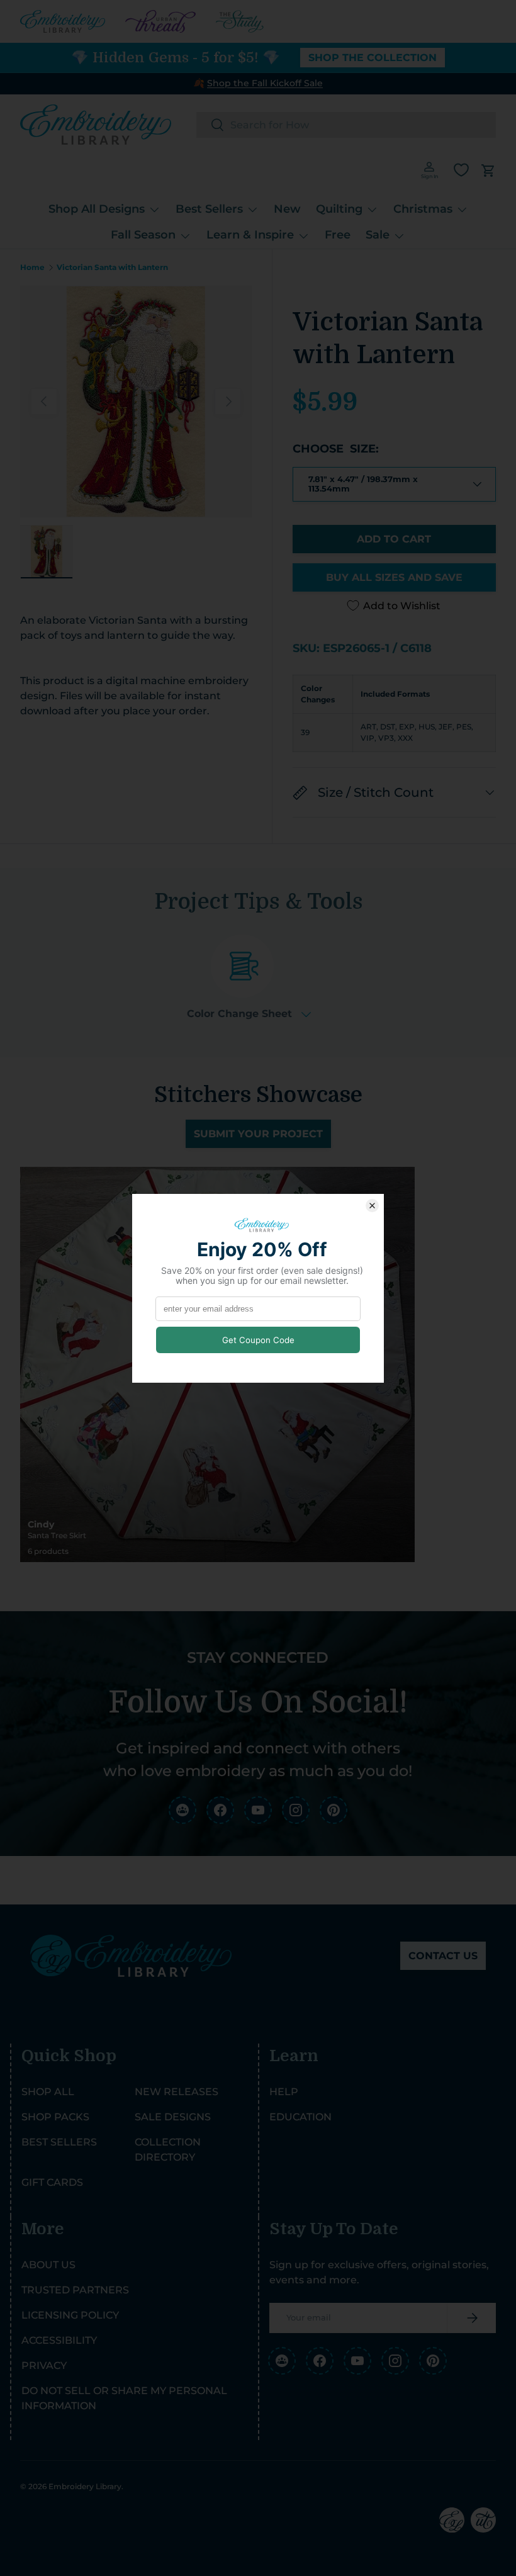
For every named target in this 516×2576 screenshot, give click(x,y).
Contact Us (443, 1956)
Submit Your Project (258, 1134)
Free (338, 235)
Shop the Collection (373, 58)
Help (284, 2092)
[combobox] (346, 125)
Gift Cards (52, 2182)
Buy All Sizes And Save (394, 577)
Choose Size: (336, 449)
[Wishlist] (461, 170)
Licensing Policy (70, 2315)
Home (32, 267)
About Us (48, 2265)
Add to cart (394, 539)
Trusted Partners (75, 2290)
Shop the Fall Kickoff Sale (265, 83)
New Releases (177, 2092)
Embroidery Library (85, 2486)
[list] (136, 402)
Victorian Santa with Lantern (112, 267)
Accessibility (59, 2340)
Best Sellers (59, 2142)
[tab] (249, 977)
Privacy (44, 2365)
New (287, 209)
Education (300, 2117)
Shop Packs (55, 2117)
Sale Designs (173, 2117)
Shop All (48, 2092)
